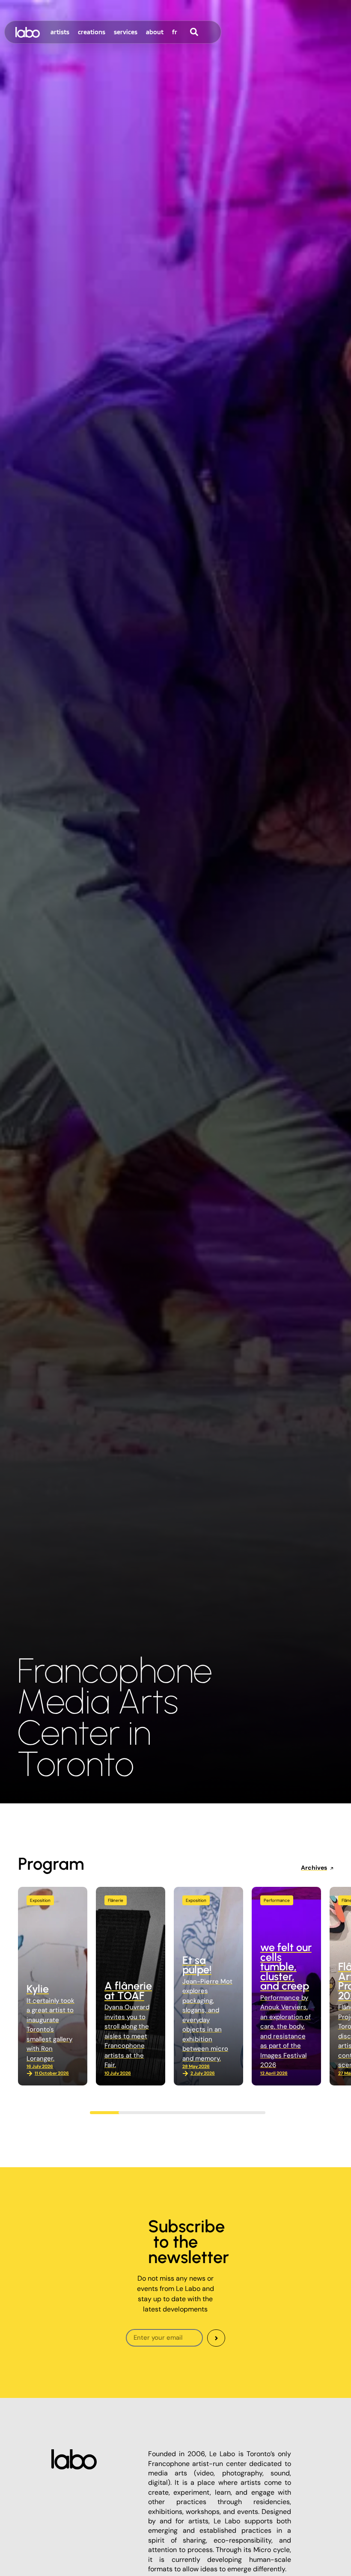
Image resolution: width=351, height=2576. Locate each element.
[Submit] (216, 2338)
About (155, 32)
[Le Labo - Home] (28, 32)
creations (92, 32)
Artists (60, 32)
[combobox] (210, 32)
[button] (106, 2113)
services (126, 32)
